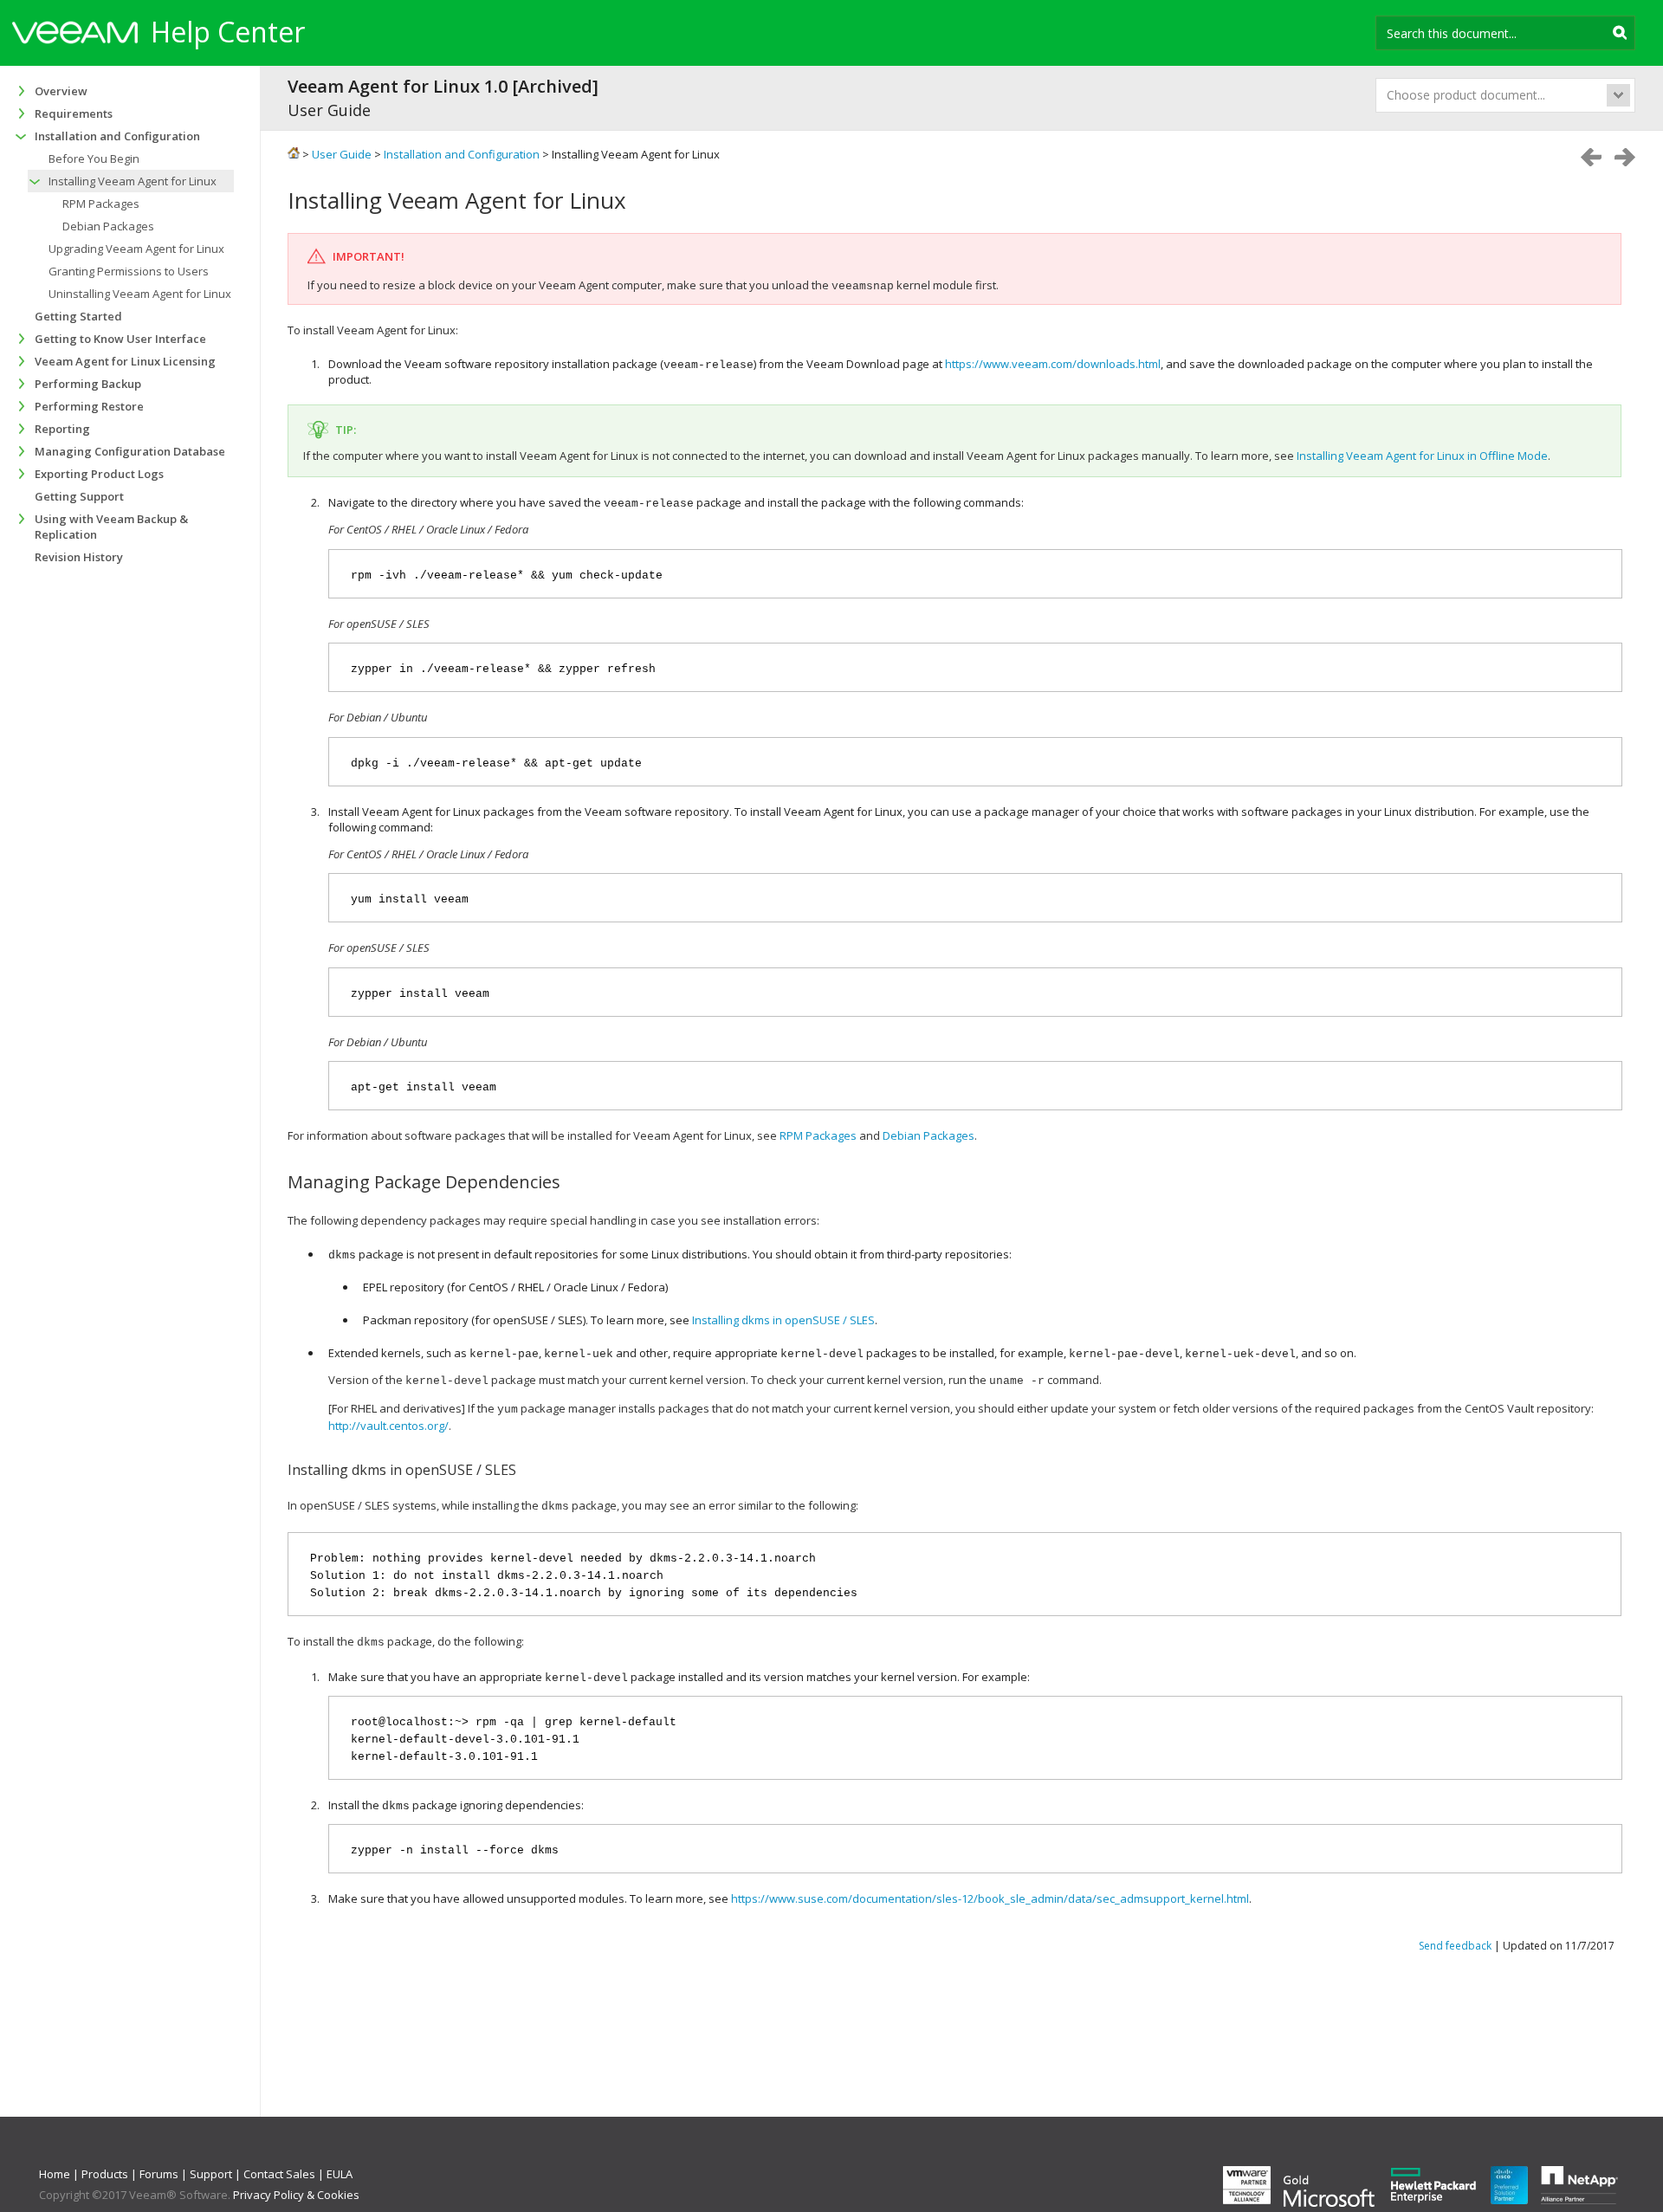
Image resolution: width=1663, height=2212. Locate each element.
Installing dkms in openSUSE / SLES (783, 1320)
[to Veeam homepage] (75, 35)
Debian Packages (929, 1135)
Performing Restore (89, 406)
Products (105, 2174)
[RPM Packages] (1625, 157)
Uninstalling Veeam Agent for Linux (140, 294)
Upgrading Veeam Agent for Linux (136, 249)
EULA (340, 2174)
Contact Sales (279, 2174)
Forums (159, 2174)
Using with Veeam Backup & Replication (111, 527)
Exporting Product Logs (99, 474)
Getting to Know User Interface (120, 339)
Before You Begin (94, 158)
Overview (61, 91)
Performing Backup (88, 384)
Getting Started (78, 316)
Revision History (79, 557)
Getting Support (79, 496)
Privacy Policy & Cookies (296, 2195)
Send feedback (1455, 1946)
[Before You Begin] (1591, 157)
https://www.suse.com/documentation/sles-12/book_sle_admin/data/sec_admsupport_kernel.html (990, 1898)
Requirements (74, 113)
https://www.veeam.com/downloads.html (1053, 364)
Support (211, 2174)
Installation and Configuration (117, 136)
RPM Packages (818, 1135)
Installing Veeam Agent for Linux (133, 181)
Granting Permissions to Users (129, 271)
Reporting (62, 429)
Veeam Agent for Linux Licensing (125, 361)
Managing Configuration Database (130, 451)
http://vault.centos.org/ (388, 1426)
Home (55, 2174)
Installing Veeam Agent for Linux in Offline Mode (1422, 456)
